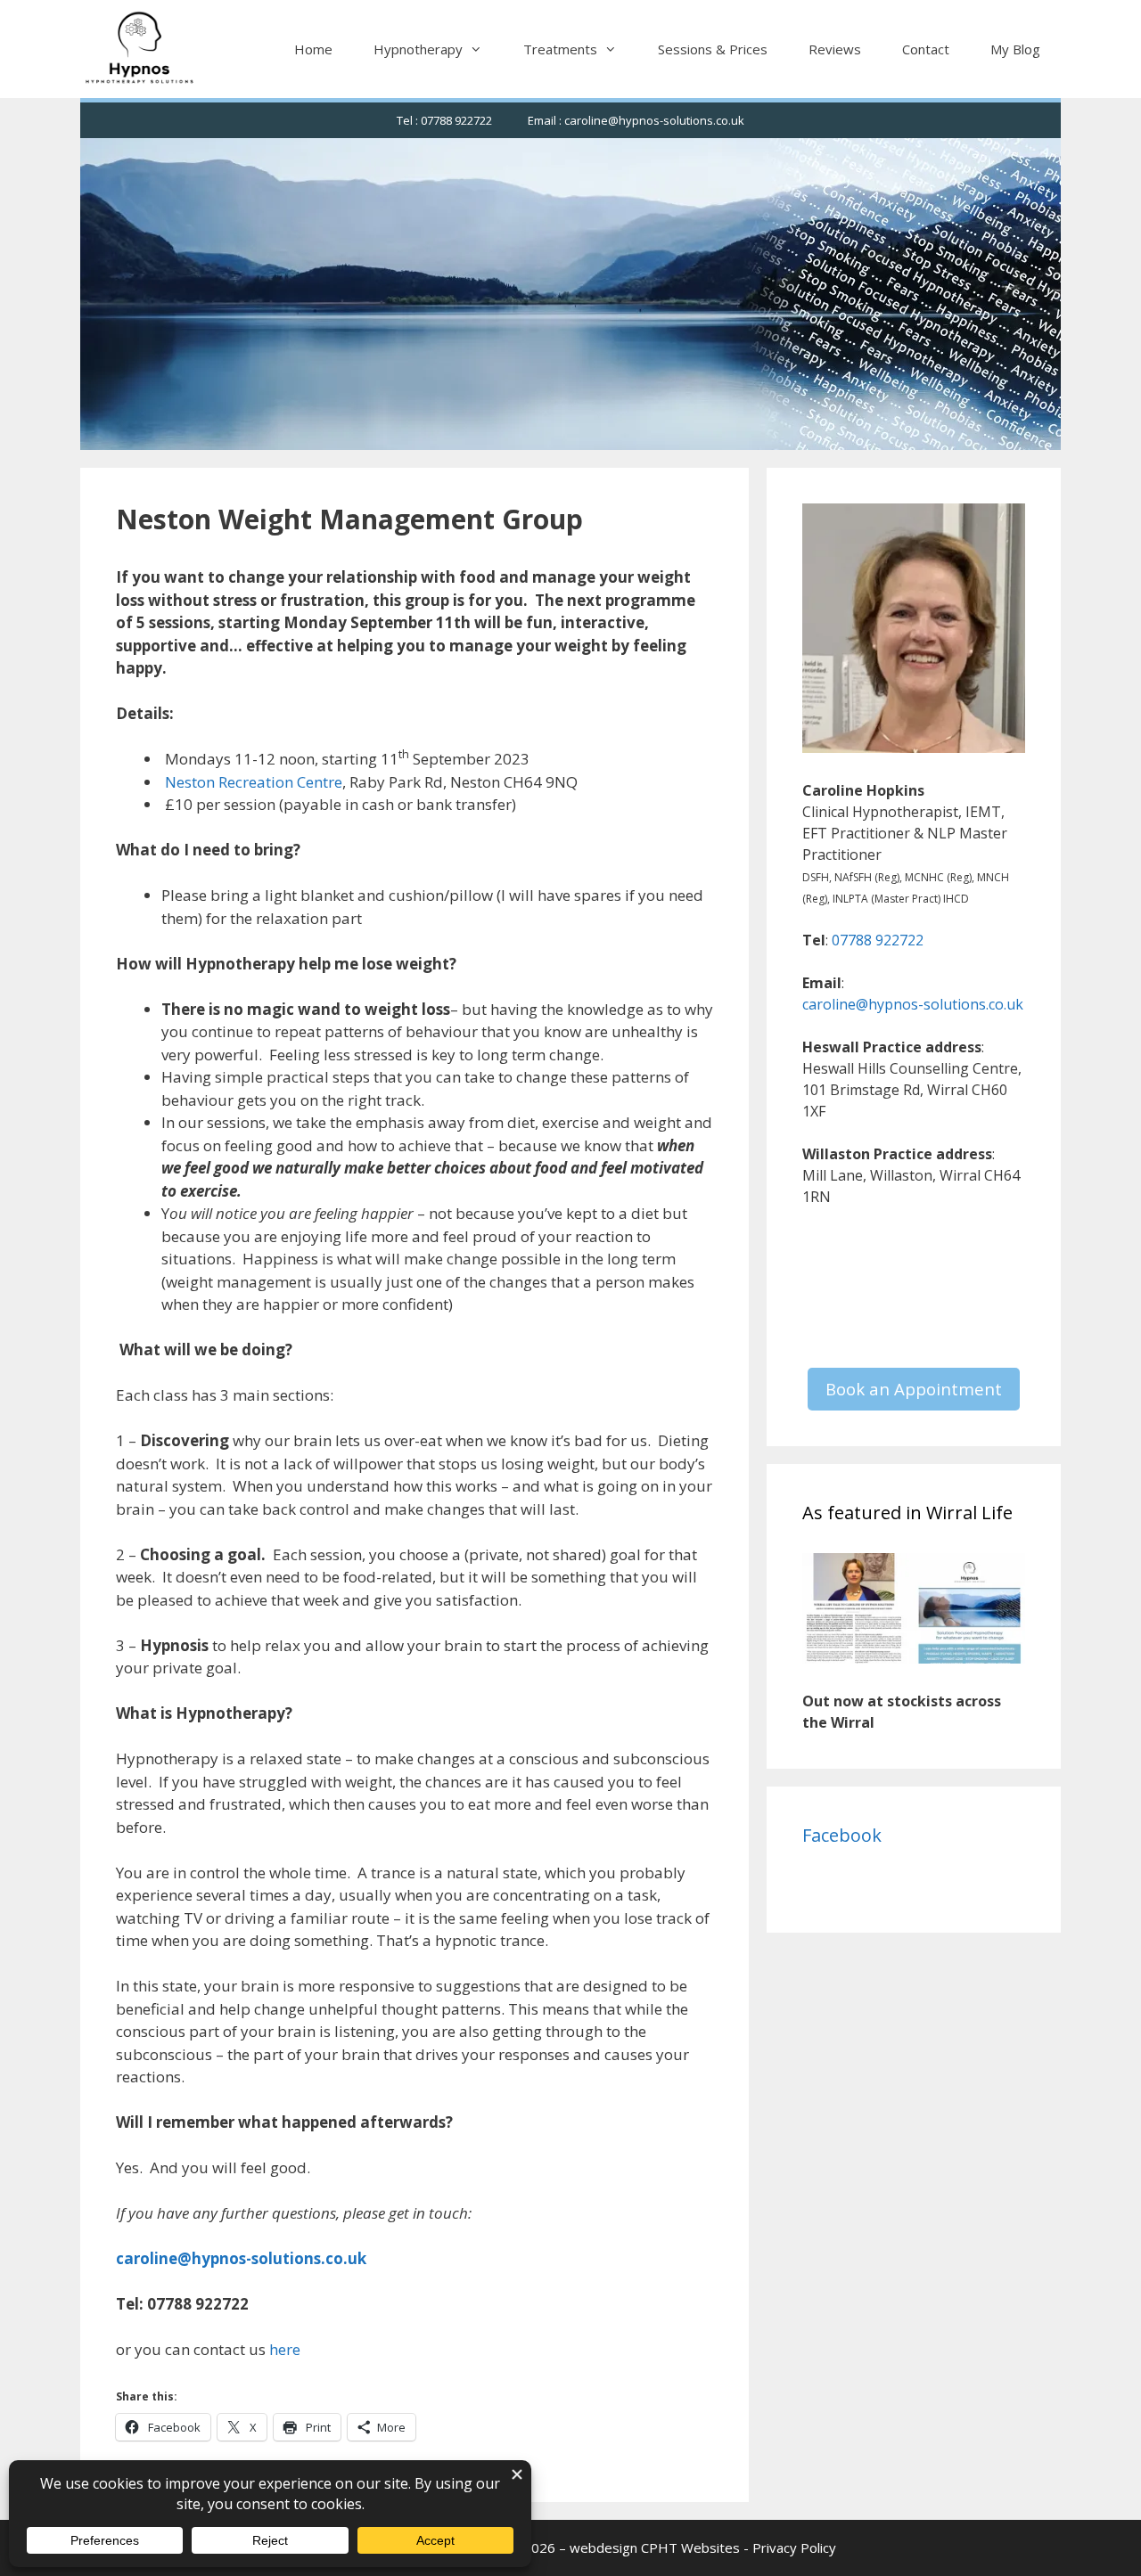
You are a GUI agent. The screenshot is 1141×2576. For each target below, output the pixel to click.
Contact (926, 49)
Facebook (842, 1835)
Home (313, 49)
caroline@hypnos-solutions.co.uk (913, 1004)
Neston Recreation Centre (254, 782)
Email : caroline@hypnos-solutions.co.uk (636, 120)
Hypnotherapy (418, 49)
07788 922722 (878, 940)
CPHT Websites (690, 2547)
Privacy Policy (794, 2547)
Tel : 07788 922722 (444, 120)
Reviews (835, 49)
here (285, 2349)
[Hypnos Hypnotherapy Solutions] (140, 49)
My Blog (1015, 49)
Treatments (560, 49)
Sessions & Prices (713, 49)
